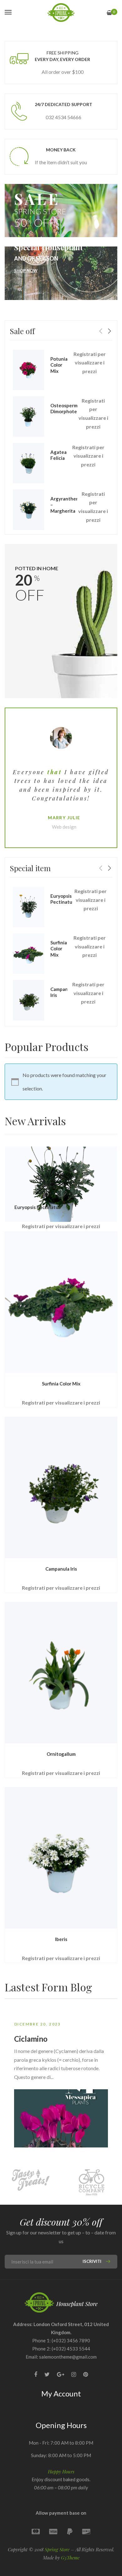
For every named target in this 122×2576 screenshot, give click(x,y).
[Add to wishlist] (115, 1177)
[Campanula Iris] (28, 1000)
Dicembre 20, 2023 (38, 2024)
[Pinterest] (86, 2374)
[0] (109, 13)
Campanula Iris (61, 1569)
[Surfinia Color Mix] (28, 954)
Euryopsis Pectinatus (62, 899)
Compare (115, 1187)
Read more (115, 1158)
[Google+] (61, 2374)
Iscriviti (92, 2261)
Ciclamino (31, 2039)
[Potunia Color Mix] (28, 370)
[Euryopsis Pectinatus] (28, 907)
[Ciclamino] (61, 2118)
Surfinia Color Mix (59, 949)
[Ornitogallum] (61, 1673)
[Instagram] (74, 2374)
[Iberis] (61, 1858)
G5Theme (70, 2558)
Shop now (26, 271)
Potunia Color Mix (59, 365)
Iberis (61, 1939)
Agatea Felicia (58, 455)
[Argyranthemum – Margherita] (28, 510)
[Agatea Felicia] (28, 463)
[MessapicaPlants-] (61, 13)
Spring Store (57, 2549)
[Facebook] (36, 2374)
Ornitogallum (61, 1754)
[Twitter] (47, 2374)
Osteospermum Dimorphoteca (67, 409)
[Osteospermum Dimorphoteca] (28, 417)
